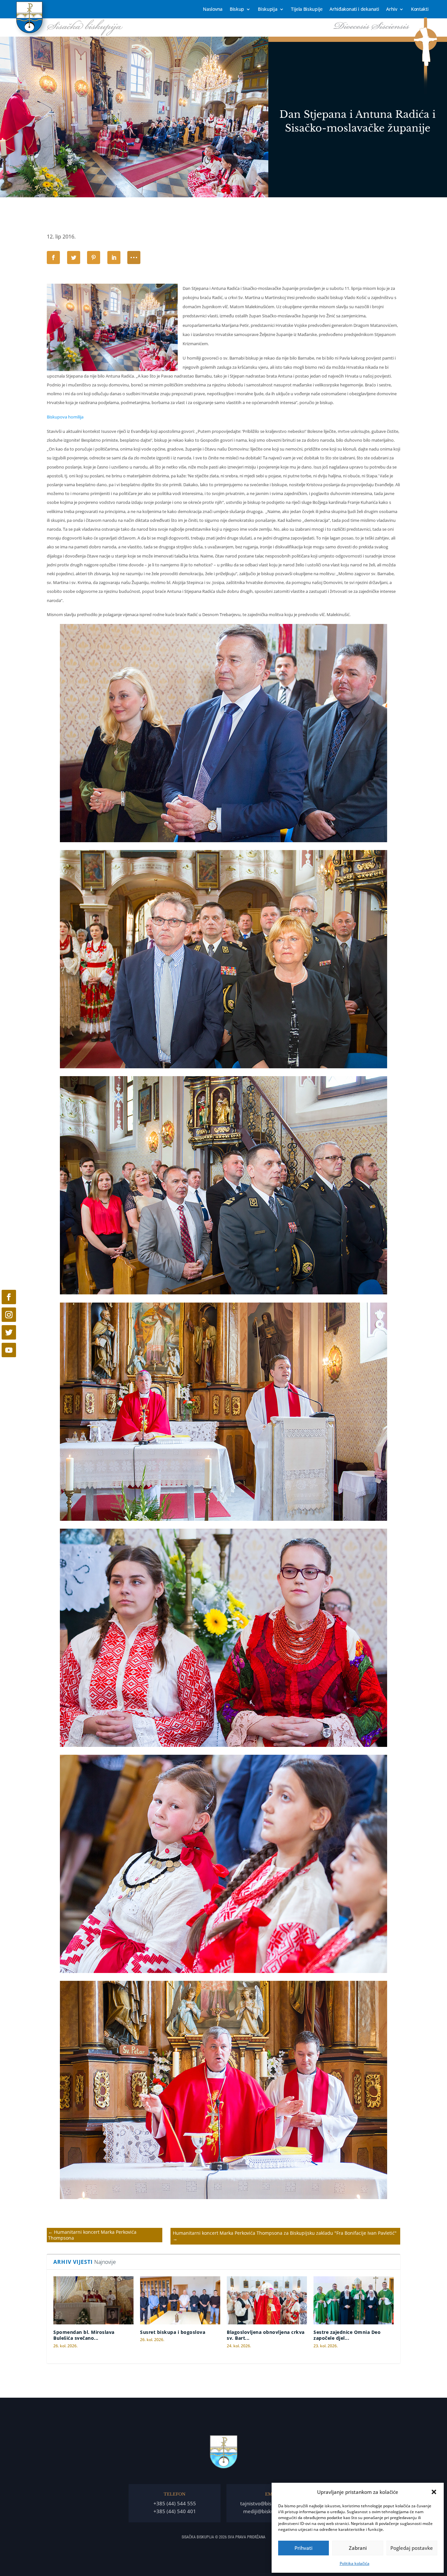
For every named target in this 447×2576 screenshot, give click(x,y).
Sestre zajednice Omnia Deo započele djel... (347, 2335)
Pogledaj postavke (412, 2548)
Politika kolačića (355, 2563)
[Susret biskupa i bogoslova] (180, 2300)
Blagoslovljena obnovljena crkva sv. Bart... (266, 2335)
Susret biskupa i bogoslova (173, 2332)
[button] (434, 2492)
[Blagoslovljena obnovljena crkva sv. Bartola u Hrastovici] (267, 2300)
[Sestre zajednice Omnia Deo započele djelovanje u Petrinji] (354, 2300)
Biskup (237, 9)
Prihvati (304, 2548)
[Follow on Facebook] (9, 1297)
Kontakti (420, 9)
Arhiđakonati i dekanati (354, 9)
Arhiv (392, 9)
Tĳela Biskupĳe (307, 9)
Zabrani (358, 2548)
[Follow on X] (9, 1332)
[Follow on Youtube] (9, 1350)
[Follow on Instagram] (9, 1315)
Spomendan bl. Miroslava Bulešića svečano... (84, 2335)
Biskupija (268, 9)
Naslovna (213, 9)
